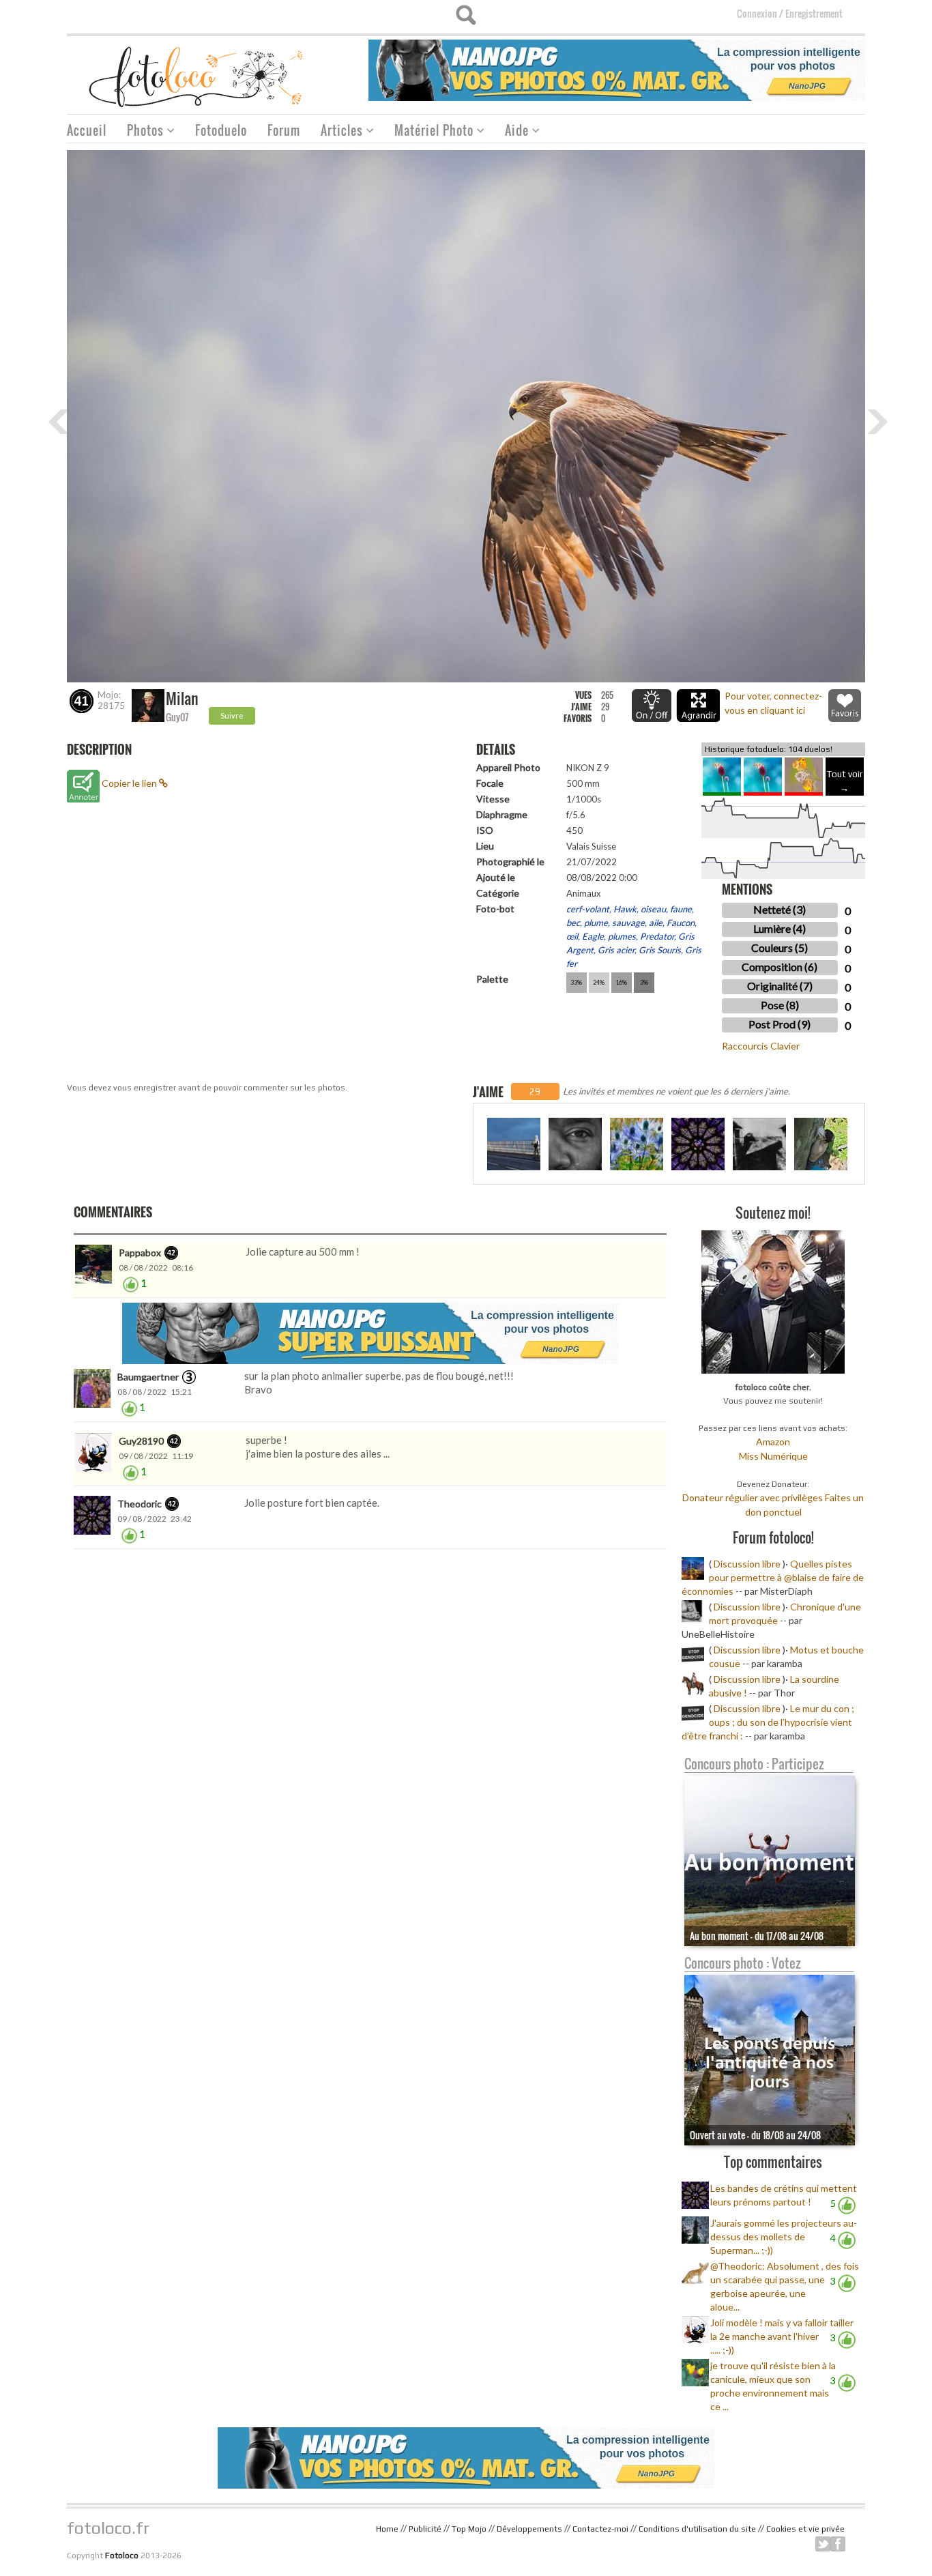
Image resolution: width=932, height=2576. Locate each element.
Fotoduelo (221, 130)
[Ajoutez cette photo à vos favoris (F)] (845, 706)
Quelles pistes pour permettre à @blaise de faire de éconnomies (773, 1577)
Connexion (757, 13)
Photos (140, 132)
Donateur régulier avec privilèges (753, 1497)
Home (387, 2529)
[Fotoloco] (197, 76)
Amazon (773, 1442)
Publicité (425, 2529)
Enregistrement (814, 13)
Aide (512, 132)
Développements (529, 2529)
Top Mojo (469, 2529)
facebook (838, 2544)
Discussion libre (747, 1564)
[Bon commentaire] (131, 1283)
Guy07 (177, 717)
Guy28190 (141, 1441)
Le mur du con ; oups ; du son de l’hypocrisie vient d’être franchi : (768, 1722)
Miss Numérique (773, 1456)
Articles (337, 132)
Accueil (87, 130)
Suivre (232, 715)
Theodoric (140, 1504)
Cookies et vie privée (805, 2529)
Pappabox (140, 1253)
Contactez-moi (600, 2529)
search (466, 15)
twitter (823, 2544)
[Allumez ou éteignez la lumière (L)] (652, 706)
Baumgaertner (148, 1377)
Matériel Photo (429, 132)
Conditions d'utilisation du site (697, 2529)
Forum (284, 130)
